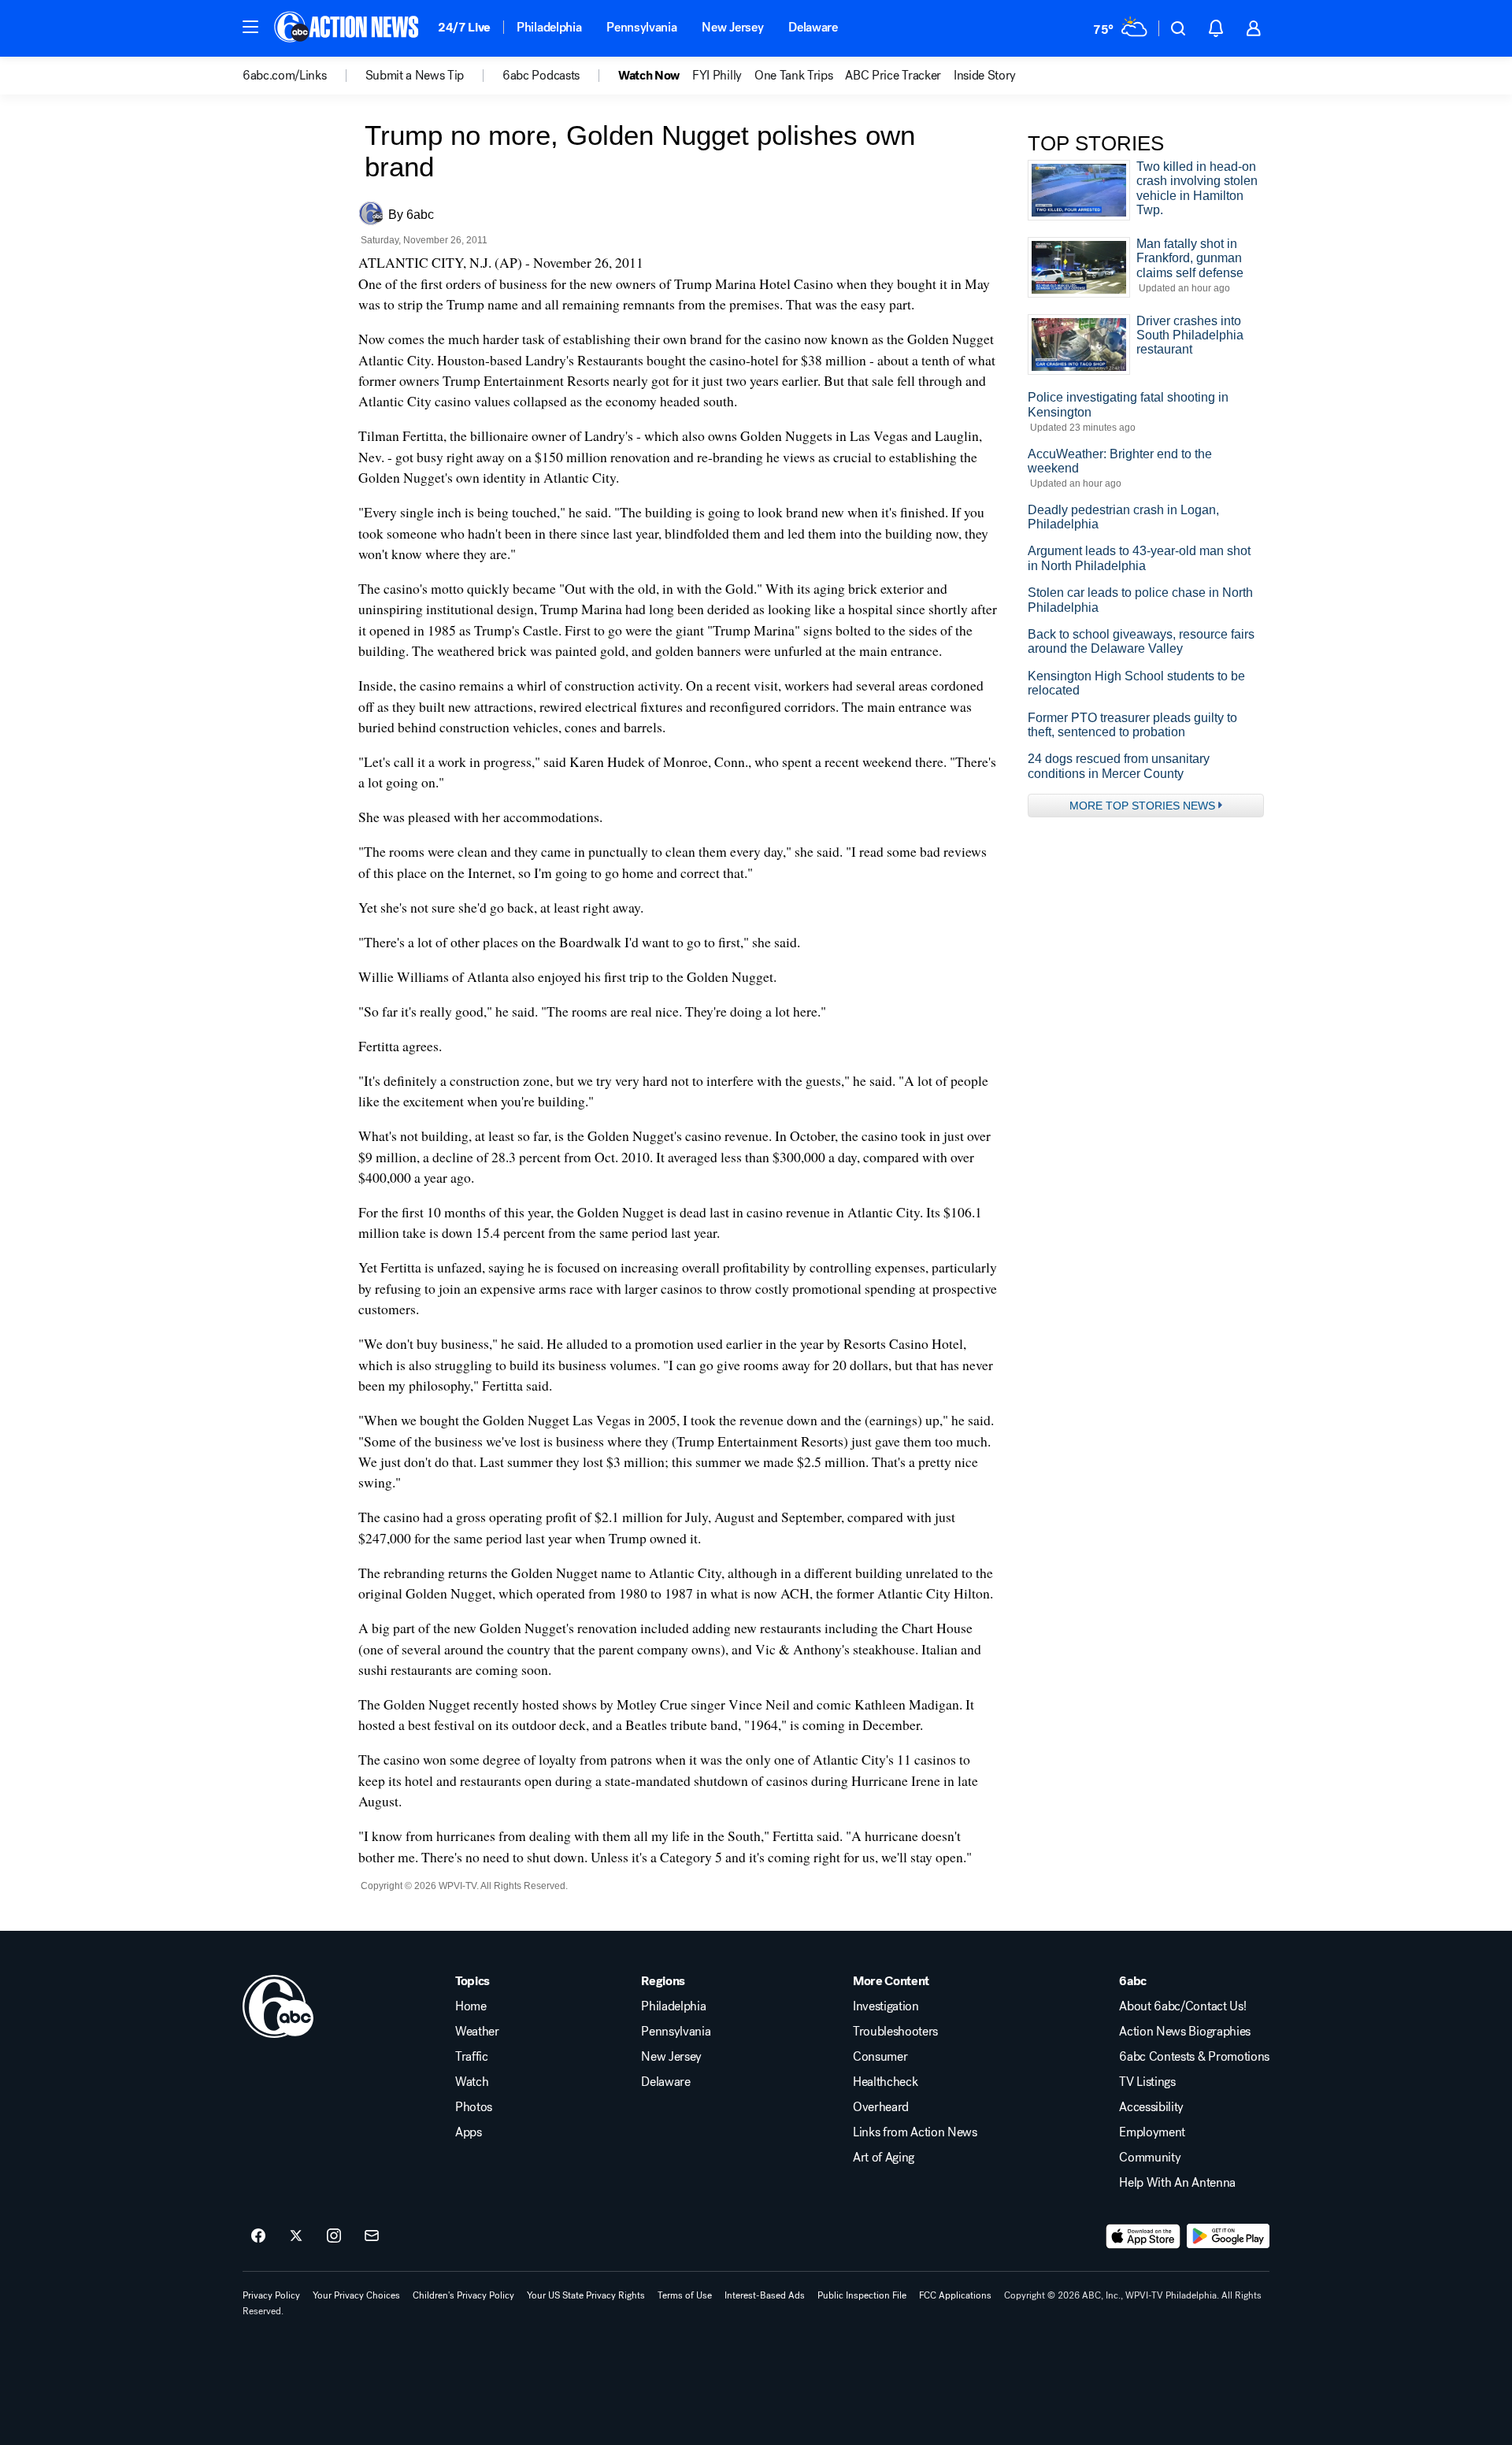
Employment (1152, 2132)
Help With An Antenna (1177, 2183)
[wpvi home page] (278, 2006)
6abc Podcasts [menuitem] (541, 76)
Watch (472, 2082)
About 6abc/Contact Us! (1182, 2006)
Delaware (813, 27)
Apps (469, 2132)
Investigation (886, 2006)
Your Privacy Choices (356, 2295)
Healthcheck (885, 2082)
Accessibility (1151, 2107)
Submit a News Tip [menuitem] (415, 76)
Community (1150, 2158)
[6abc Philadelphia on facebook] (258, 2236)
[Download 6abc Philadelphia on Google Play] (1228, 2236)
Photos (474, 2107)
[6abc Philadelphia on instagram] (334, 2236)
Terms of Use (685, 2295)
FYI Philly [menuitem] (717, 76)
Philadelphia (549, 27)
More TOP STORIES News (1142, 806)
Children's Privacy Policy (463, 2295)
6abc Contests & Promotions (1194, 2057)
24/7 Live (464, 27)
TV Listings (1147, 2082)
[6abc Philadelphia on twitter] (296, 2236)
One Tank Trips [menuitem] (794, 76)
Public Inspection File (862, 2295)
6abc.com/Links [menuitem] (285, 76)
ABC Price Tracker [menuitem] (893, 76)
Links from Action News (915, 2132)
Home (471, 2006)
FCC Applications (955, 2295)
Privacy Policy (271, 2295)
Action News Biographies (1185, 2032)
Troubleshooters (895, 2032)
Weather (477, 2032)
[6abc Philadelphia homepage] (348, 28)
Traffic (472, 2057)
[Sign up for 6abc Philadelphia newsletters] (372, 2236)
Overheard (881, 2107)
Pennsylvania (641, 27)
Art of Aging (884, 2158)
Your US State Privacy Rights (586, 2295)
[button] (250, 27)
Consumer (880, 2057)
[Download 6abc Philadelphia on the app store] (1143, 2236)
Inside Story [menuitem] (985, 76)
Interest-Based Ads (765, 2295)
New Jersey (732, 27)
